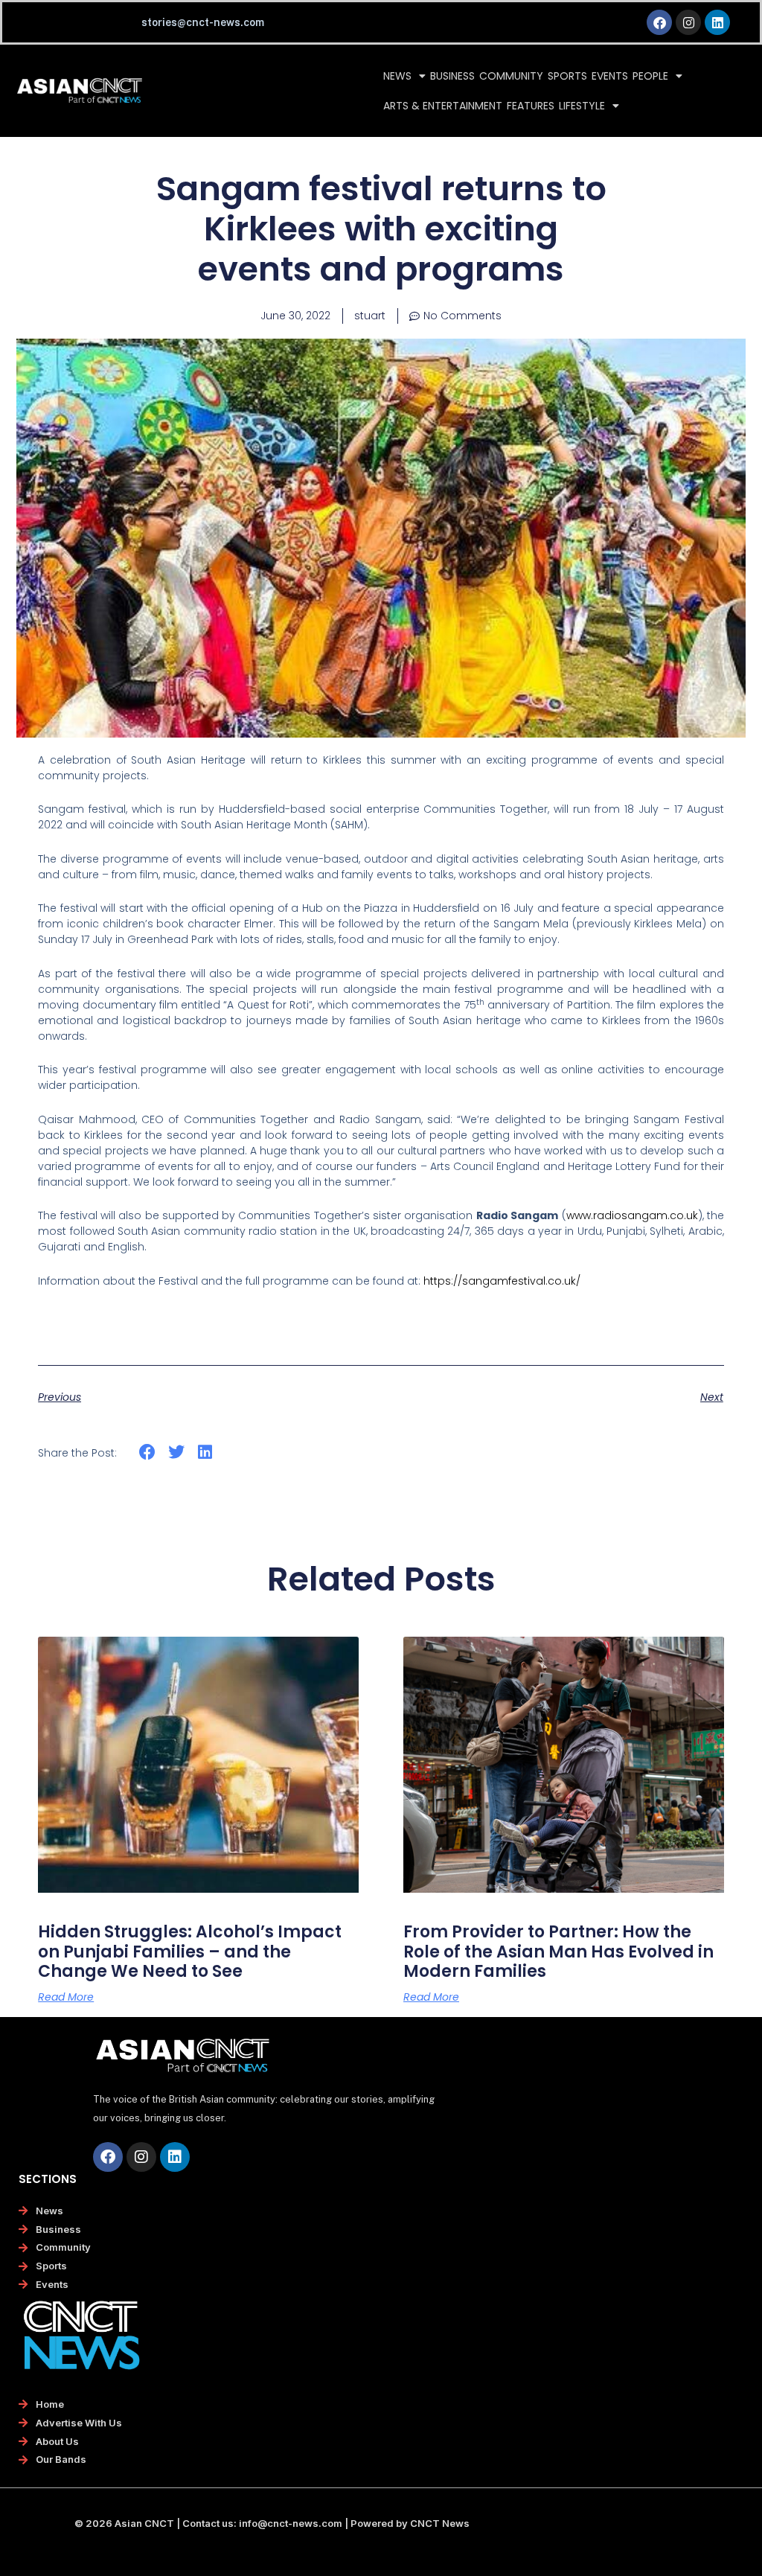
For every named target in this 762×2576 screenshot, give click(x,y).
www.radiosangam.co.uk (632, 1215)
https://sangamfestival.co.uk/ (502, 1281)
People (650, 76)
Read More (66, 1997)
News (397, 76)
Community (511, 76)
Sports (567, 76)
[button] (148, 1452)
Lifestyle (582, 106)
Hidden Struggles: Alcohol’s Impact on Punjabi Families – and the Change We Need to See (190, 1952)
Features (531, 106)
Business (452, 76)
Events (610, 76)
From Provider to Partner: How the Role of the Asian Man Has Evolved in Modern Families (558, 1952)
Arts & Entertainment (443, 106)
